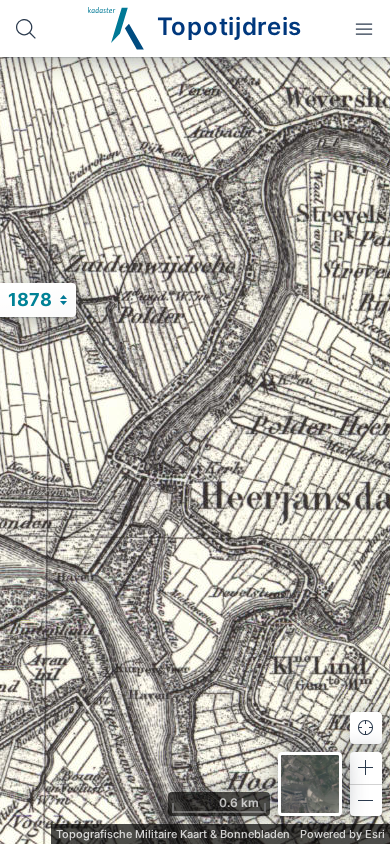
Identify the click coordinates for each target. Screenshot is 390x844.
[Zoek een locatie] (26, 28)
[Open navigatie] (364, 28)
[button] (366, 768)
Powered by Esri (342, 834)
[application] (195, 450)
